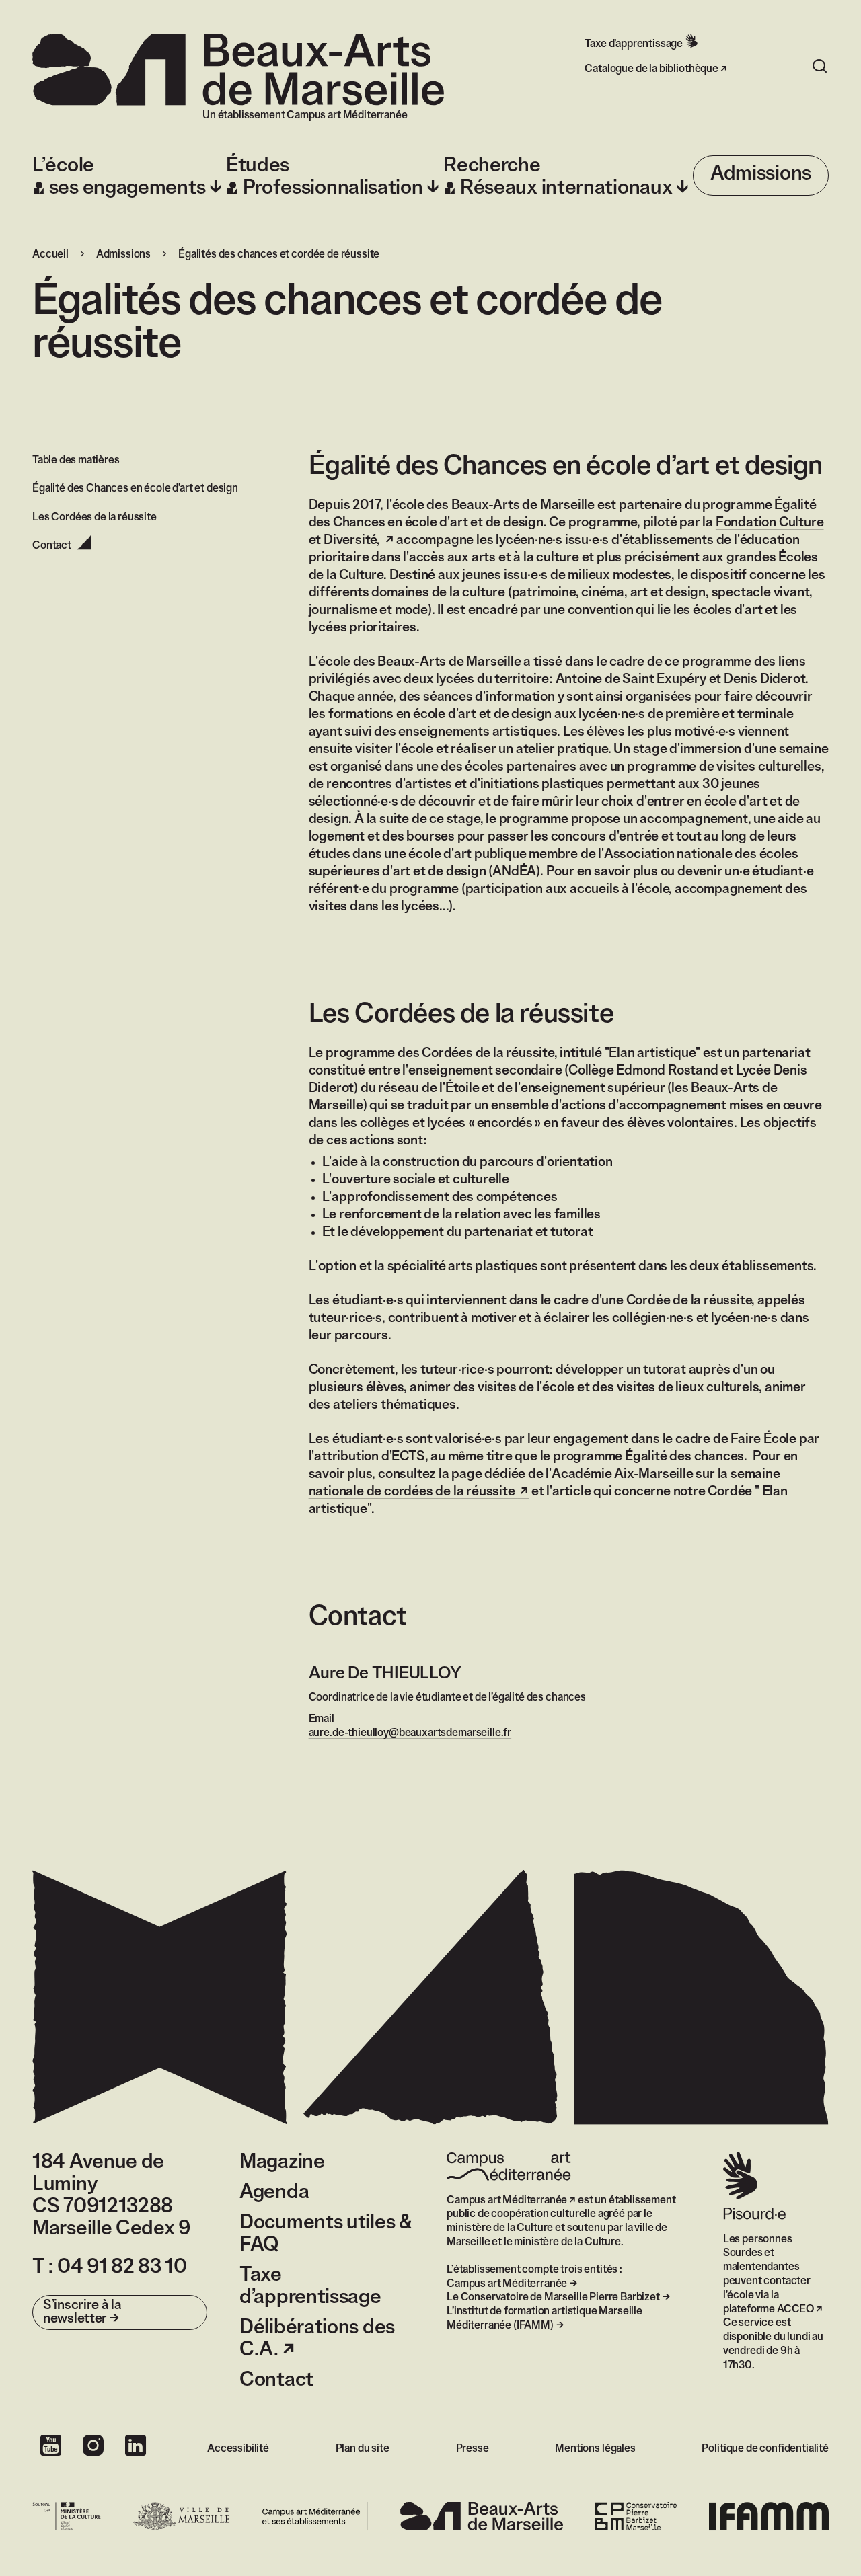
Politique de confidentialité (765, 2449)
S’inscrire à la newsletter (82, 2312)
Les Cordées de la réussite (95, 517)
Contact (276, 2380)
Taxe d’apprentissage (634, 44)
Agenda (274, 2193)
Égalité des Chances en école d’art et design (135, 489)
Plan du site (363, 2449)
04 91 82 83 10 (122, 2267)
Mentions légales (595, 2449)
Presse (473, 2449)
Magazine (282, 2162)
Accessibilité (238, 2449)
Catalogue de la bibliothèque (651, 69)
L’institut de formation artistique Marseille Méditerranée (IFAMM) (545, 2318)
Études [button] (325, 177)
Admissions (761, 174)
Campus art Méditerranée (507, 2200)
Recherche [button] (558, 177)
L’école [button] (119, 177)
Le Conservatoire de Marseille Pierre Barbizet (553, 2297)
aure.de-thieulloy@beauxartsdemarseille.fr (410, 1733)
